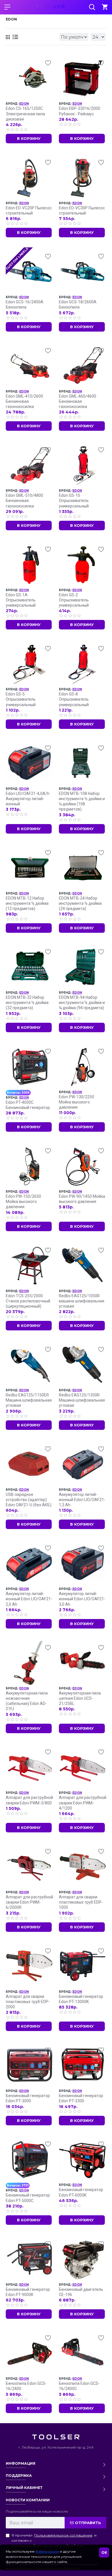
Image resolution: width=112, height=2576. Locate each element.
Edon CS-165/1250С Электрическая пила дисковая (25, 114)
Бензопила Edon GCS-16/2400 (26, 2386)
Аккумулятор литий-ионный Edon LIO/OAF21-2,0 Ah (29, 1599)
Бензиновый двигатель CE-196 (81, 2292)
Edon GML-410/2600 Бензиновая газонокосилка (24, 401)
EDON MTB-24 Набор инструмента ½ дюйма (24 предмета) (80, 903)
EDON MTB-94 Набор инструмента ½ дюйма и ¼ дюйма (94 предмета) (82, 1003)
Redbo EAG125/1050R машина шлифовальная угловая (82, 1301)
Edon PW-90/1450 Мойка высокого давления (82, 1199)
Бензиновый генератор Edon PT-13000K (81, 1999)
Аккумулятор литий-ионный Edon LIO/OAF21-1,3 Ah (82, 1500)
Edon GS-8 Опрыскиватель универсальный (74, 699)
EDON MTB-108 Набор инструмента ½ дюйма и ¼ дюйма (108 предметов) (82, 801)
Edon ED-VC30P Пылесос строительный (82, 210)
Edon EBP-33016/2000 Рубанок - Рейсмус (80, 111)
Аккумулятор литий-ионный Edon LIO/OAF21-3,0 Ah (82, 1599)
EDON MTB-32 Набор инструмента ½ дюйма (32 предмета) (27, 1003)
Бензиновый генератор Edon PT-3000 (28, 2098)
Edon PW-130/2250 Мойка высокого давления (77, 1102)
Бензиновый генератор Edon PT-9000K (28, 2292)
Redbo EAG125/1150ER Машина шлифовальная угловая (29, 1400)
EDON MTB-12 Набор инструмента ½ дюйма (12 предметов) (27, 903)
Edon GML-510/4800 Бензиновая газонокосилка (24, 501)
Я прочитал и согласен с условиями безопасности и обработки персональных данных (54, 2543)
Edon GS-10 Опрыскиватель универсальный (74, 501)
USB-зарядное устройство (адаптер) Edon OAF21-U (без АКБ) (29, 1500)
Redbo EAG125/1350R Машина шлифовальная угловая (82, 1400)
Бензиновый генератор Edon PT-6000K (81, 2192)
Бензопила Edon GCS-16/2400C (79, 2386)
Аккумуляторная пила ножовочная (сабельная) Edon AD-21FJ (27, 1701)
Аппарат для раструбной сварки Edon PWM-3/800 (29, 1800)
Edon (24, 104)
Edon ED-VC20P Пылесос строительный (29, 210)
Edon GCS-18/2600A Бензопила (78, 304)
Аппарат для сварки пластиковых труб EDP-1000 (81, 1902)
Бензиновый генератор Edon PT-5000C (28, 2198)
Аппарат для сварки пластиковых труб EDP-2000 (28, 2002)
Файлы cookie (47, 2551)
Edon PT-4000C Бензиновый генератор (28, 1105)
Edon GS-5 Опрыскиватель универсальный (21, 699)
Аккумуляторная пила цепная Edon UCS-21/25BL (80, 1698)
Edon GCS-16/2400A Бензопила (25, 304)
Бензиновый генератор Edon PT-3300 (81, 2098)
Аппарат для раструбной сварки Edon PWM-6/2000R (29, 1902)
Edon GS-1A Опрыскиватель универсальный (21, 600)
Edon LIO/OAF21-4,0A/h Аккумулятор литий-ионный (28, 799)
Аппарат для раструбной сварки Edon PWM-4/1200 (83, 1803)
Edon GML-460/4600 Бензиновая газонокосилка (78, 401)
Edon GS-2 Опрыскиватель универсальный (74, 600)
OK (104, 2553)
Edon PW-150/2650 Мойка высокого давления (23, 1201)
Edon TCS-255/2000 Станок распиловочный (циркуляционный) (28, 1301)
